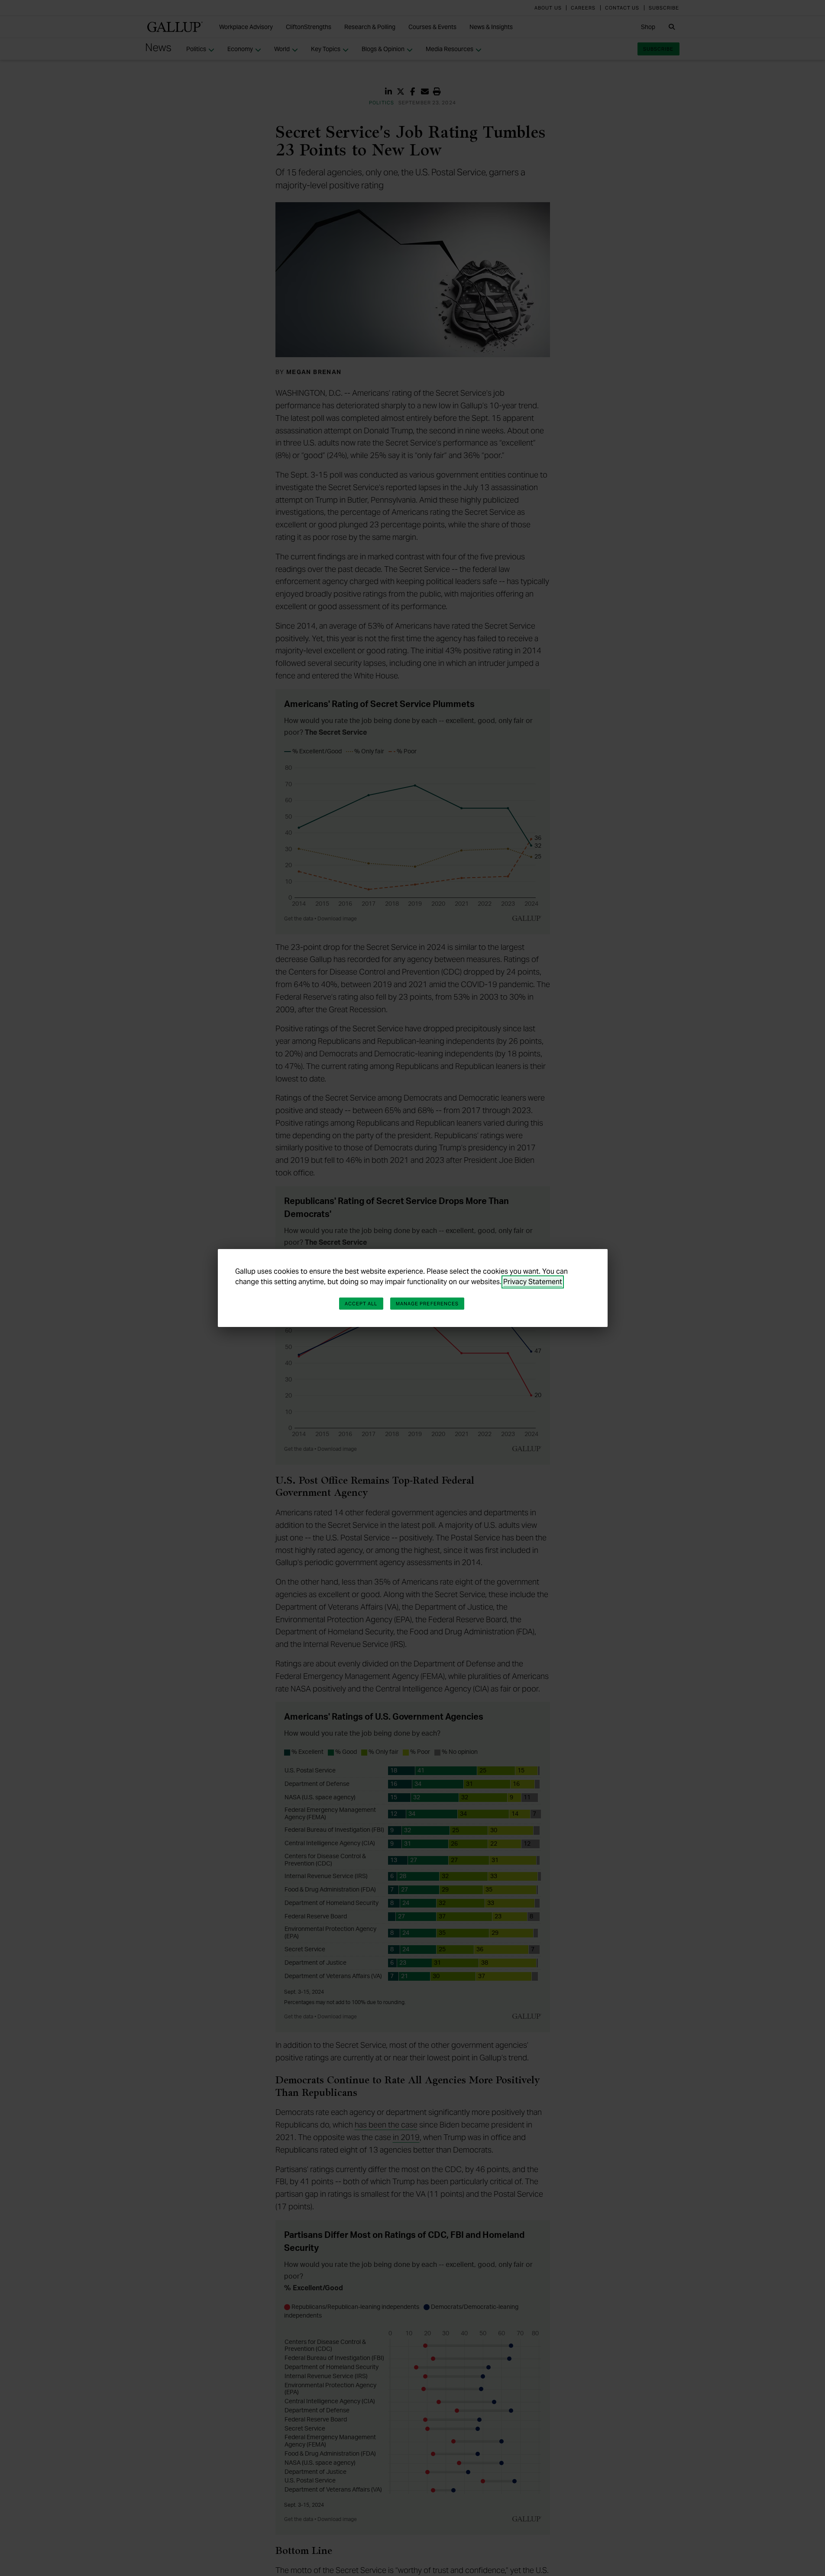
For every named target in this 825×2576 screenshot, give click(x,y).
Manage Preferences (427, 1304)
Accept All (361, 1304)
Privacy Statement (533, 1282)
